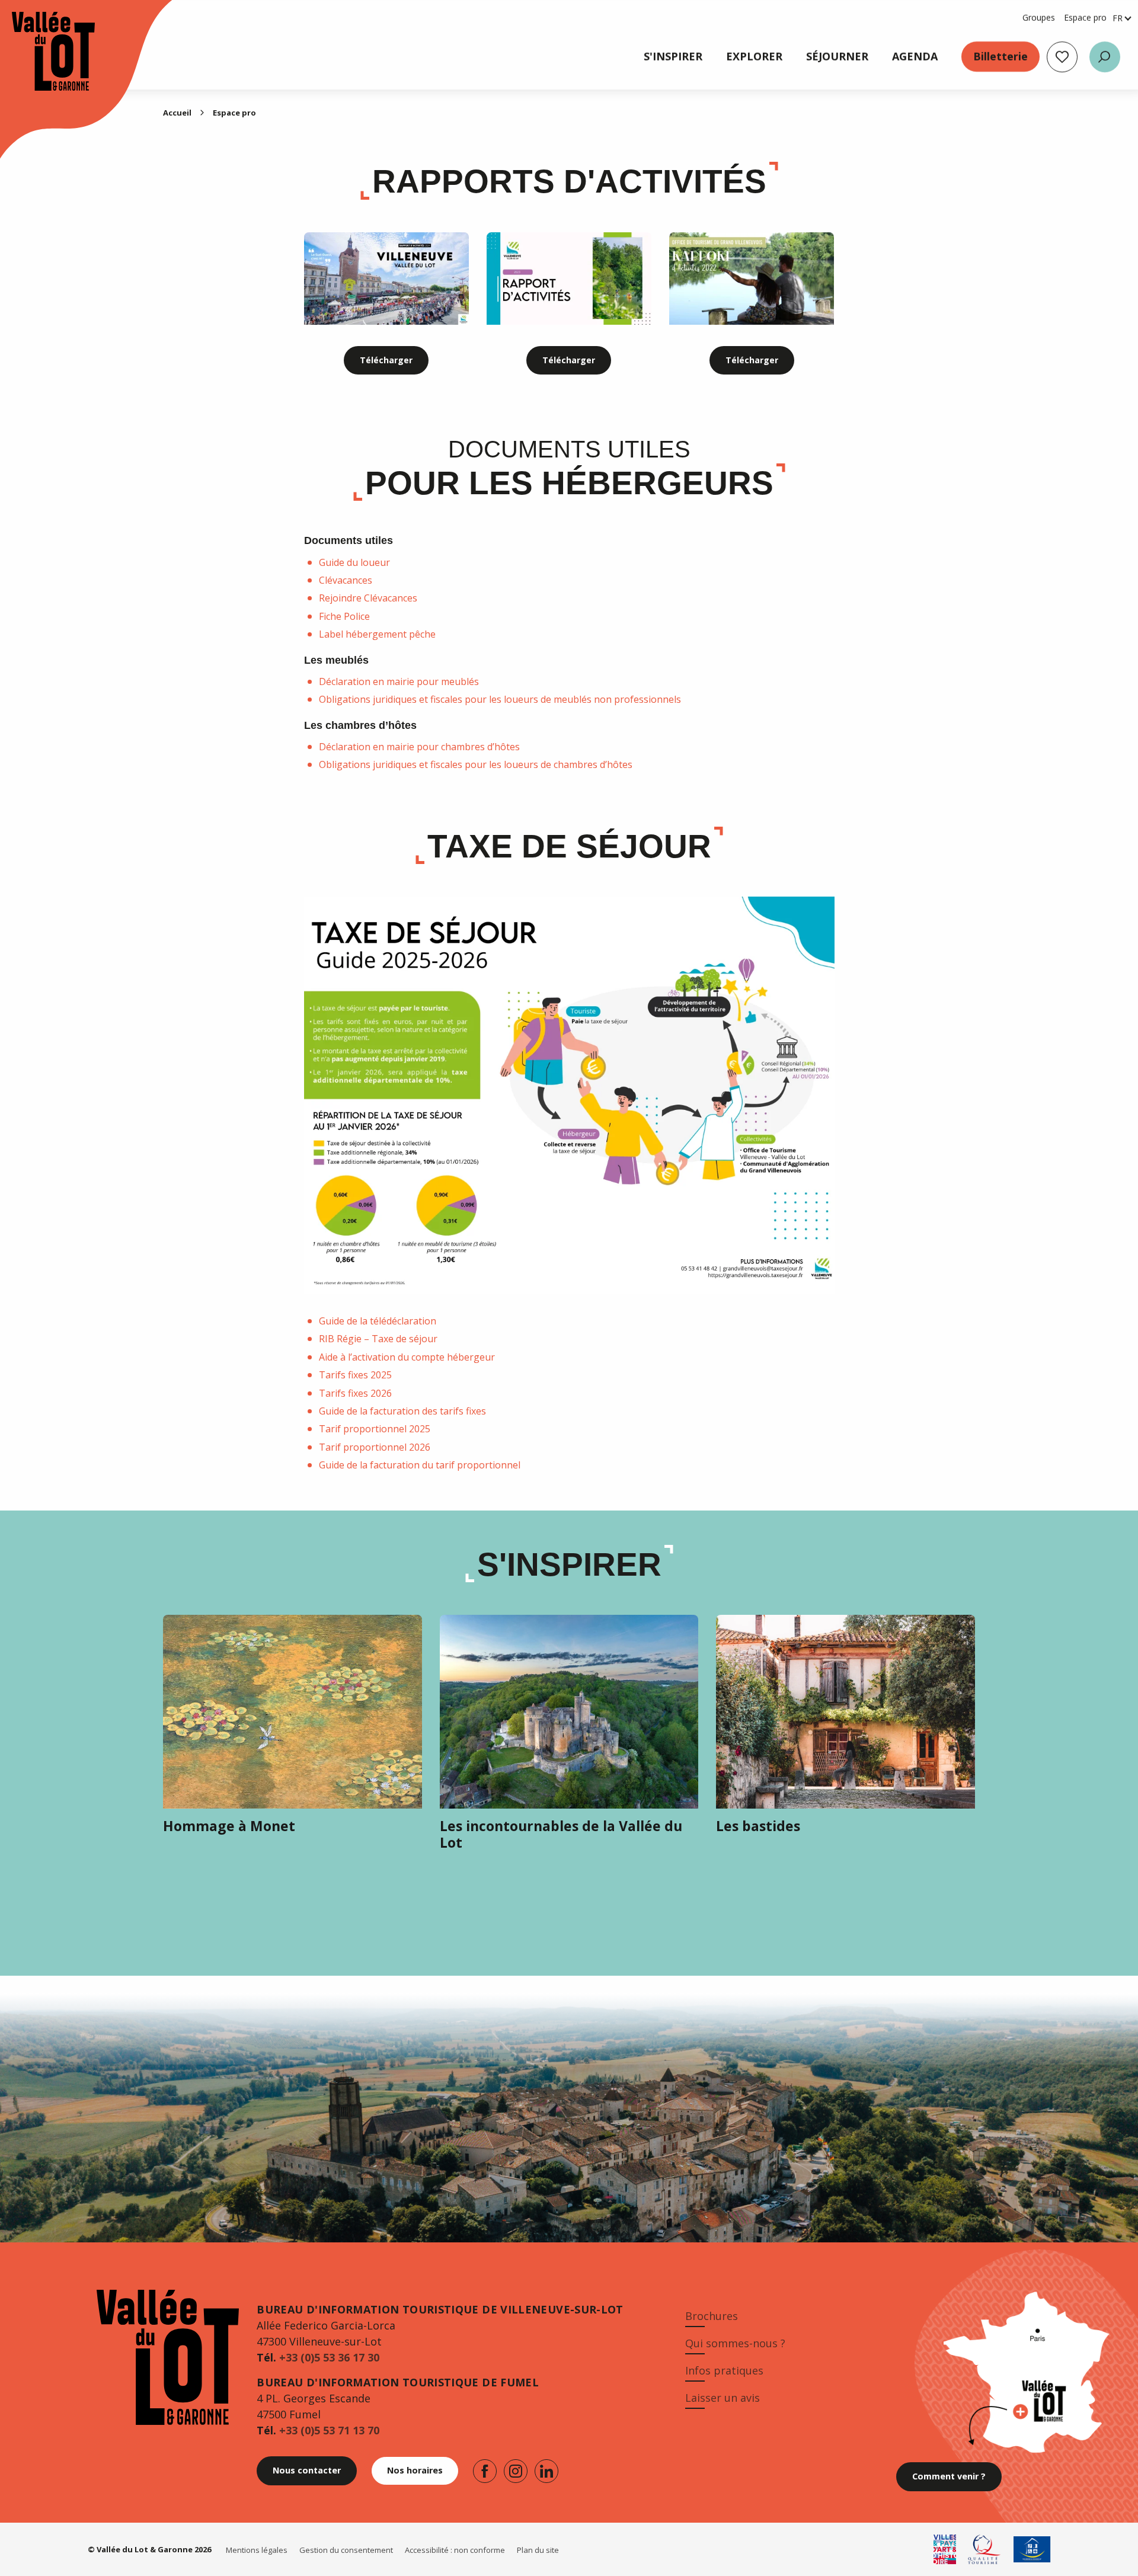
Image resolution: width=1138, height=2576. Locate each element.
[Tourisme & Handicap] (1032, 2549)
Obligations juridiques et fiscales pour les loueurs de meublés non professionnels (500, 699)
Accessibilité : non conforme (455, 2550)
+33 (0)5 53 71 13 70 (329, 2430)
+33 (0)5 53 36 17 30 (329, 2357)
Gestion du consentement (346, 2550)
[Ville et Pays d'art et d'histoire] (945, 2549)
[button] (1105, 57)
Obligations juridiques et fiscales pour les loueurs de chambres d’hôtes (476, 764)
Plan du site (538, 2550)
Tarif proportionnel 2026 (375, 1447)
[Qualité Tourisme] (985, 2549)
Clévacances (346, 580)
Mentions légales (257, 2550)
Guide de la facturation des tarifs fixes (402, 1411)
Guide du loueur (354, 562)
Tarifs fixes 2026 (355, 1393)
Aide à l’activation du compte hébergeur (407, 1357)
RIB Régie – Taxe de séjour (378, 1339)
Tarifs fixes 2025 (355, 1375)
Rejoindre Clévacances (368, 598)
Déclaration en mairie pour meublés (399, 681)
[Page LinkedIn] (546, 2471)
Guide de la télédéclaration (378, 1321)
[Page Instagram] (516, 2471)
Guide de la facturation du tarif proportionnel (420, 1465)
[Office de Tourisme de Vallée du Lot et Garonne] (41, 51)
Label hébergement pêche (377, 634)
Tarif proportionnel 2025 (375, 1429)
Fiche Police (344, 616)
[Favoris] (1062, 57)
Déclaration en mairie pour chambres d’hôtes (419, 747)
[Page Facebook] (485, 2471)
